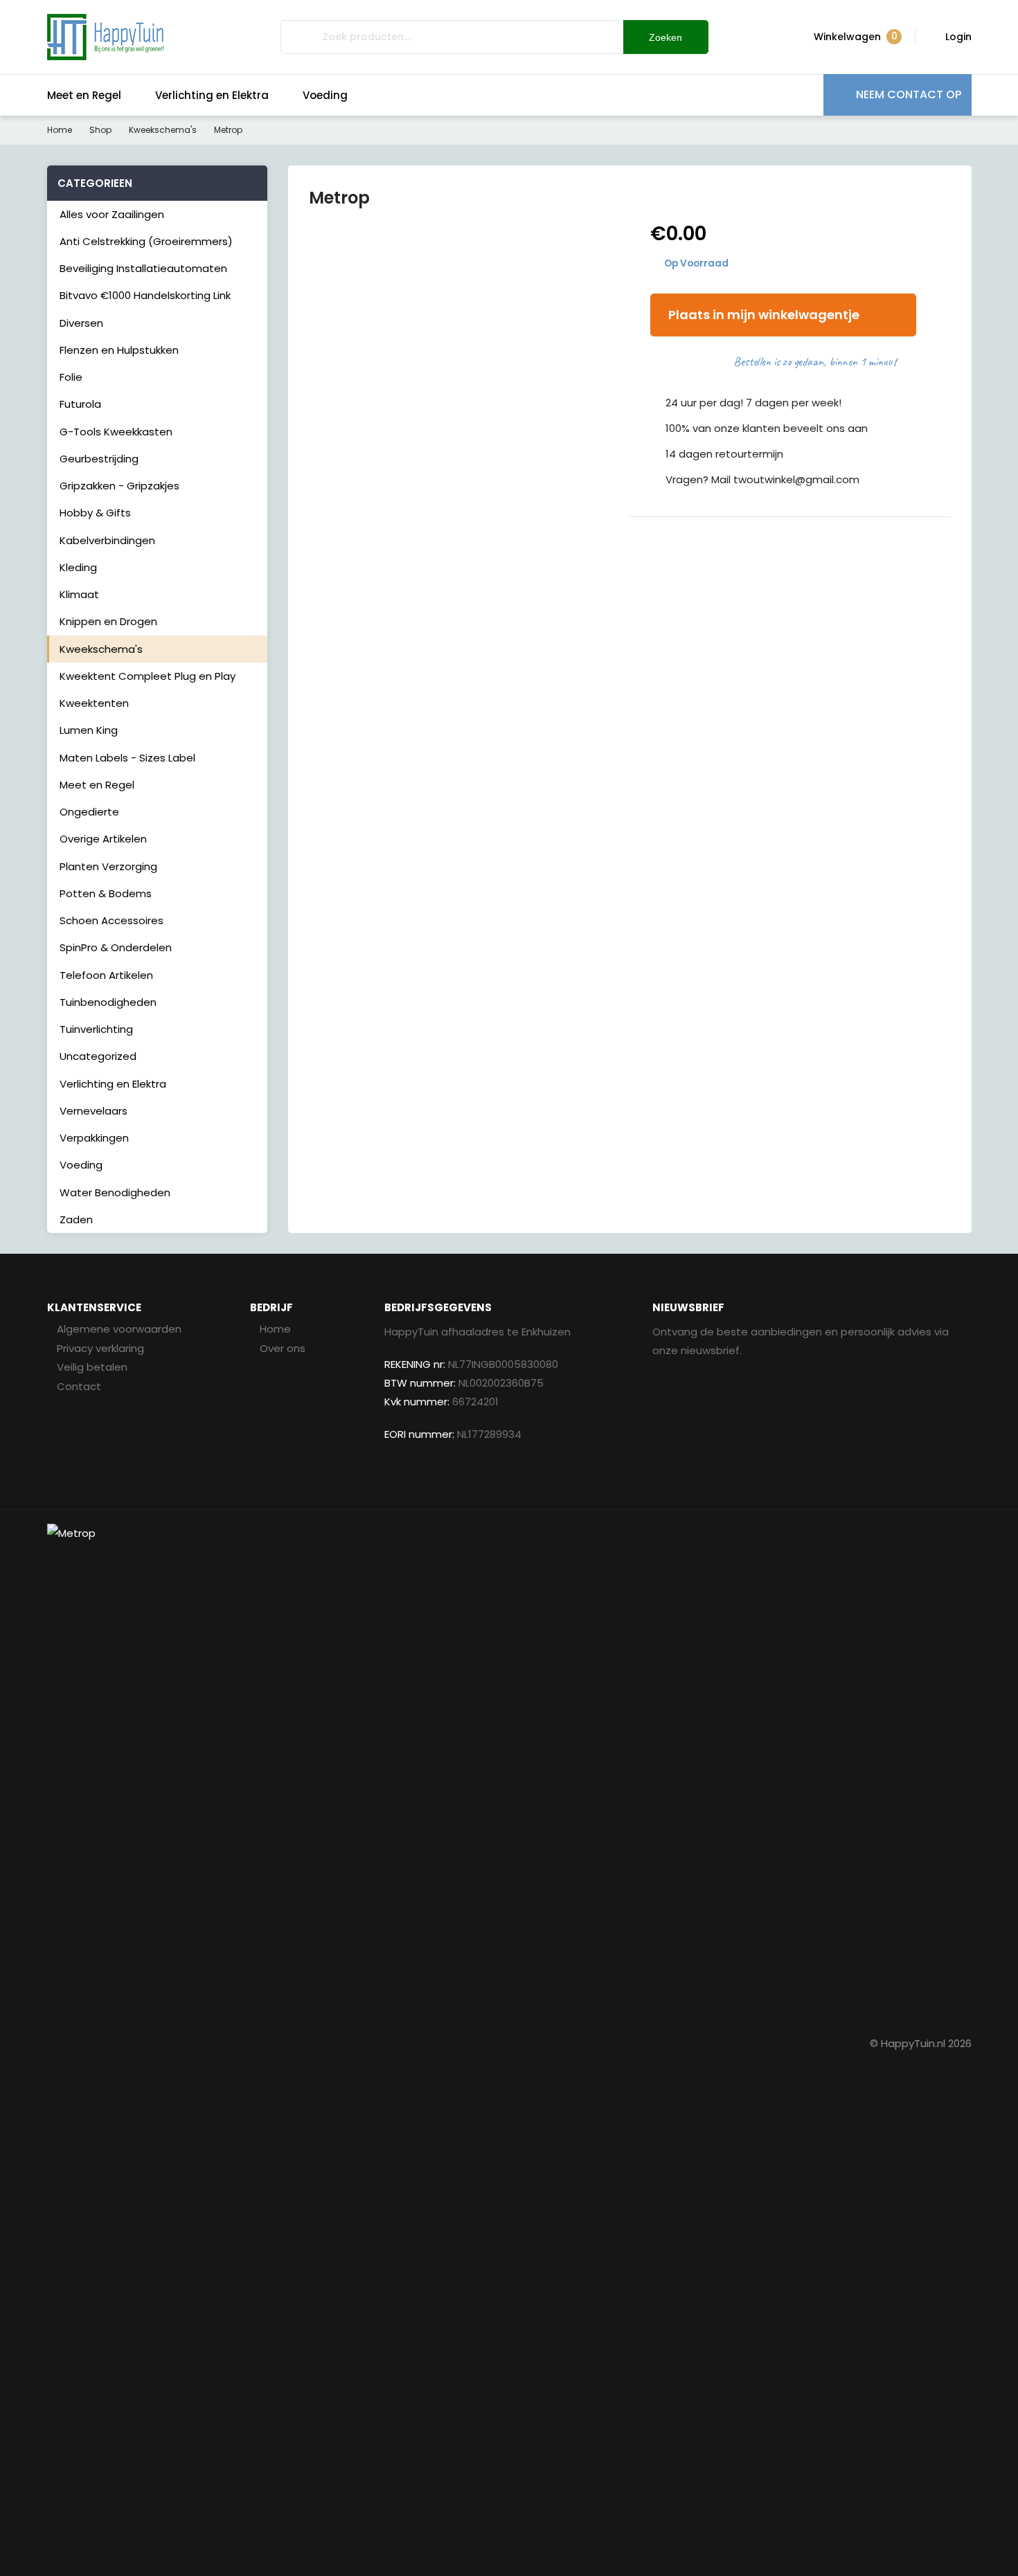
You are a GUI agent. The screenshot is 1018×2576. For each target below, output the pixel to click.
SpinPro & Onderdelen (116, 947)
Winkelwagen (856, 36)
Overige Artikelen (103, 839)
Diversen (81, 323)
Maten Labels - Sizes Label (127, 758)
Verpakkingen (94, 1138)
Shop (100, 130)
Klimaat (79, 594)
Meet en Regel (84, 95)
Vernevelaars (93, 1111)
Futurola (80, 404)
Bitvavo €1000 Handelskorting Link (145, 295)
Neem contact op (909, 94)
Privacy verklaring (100, 1348)
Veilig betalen (92, 1367)
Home (60, 130)
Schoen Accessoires (111, 920)
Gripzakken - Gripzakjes (119, 486)
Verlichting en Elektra (212, 95)
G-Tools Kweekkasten (116, 432)
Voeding (325, 95)
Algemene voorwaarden (119, 1329)
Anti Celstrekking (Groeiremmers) (146, 241)
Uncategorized (98, 1056)
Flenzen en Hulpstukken (119, 350)
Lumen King (89, 730)
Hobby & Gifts (95, 513)
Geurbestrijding (99, 459)
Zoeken (666, 37)
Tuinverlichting (96, 1029)
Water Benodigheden (115, 1192)
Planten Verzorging (108, 866)
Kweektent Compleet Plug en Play (148, 676)
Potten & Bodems (106, 893)
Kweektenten (94, 703)
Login (958, 37)
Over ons (283, 1348)
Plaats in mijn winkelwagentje (764, 315)
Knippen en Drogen (108, 621)
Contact (79, 1386)
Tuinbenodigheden (108, 1002)
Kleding (78, 567)
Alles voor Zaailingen (112, 214)
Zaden (76, 1219)
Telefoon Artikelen (106, 975)
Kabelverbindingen (107, 540)
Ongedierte (89, 812)
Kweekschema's (163, 130)
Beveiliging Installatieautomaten (143, 268)
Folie (71, 377)
